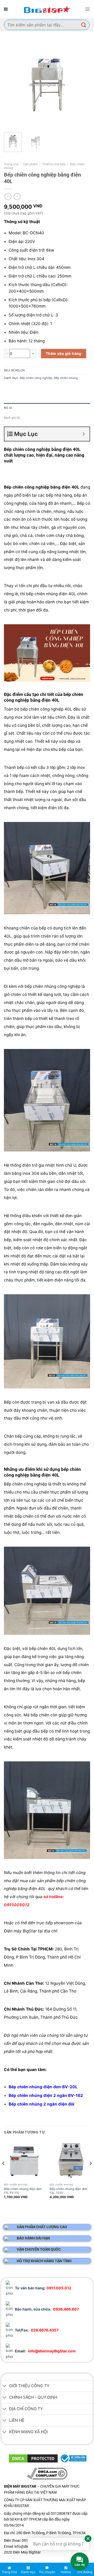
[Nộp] (84, 25)
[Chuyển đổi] (4, 2386)
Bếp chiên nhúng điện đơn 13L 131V (69, 2191)
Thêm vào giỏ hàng (64, 353)
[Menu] (87, 9)
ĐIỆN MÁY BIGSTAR (21, 2561)
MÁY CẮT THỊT (49, 2561)
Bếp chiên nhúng (66, 378)
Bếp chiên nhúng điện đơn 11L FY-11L (23, 2191)
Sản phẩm (30, 164)
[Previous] (12, 85)
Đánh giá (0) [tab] (12, 418)
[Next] (82, 85)
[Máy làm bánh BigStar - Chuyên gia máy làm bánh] (47, 9)
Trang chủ (11, 164)
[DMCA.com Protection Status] (33, 2458)
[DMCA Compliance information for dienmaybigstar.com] (47, 2473)
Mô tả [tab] (8, 408)
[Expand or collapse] (84, 434)
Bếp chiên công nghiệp (36, 378)
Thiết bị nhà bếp (54, 164)
